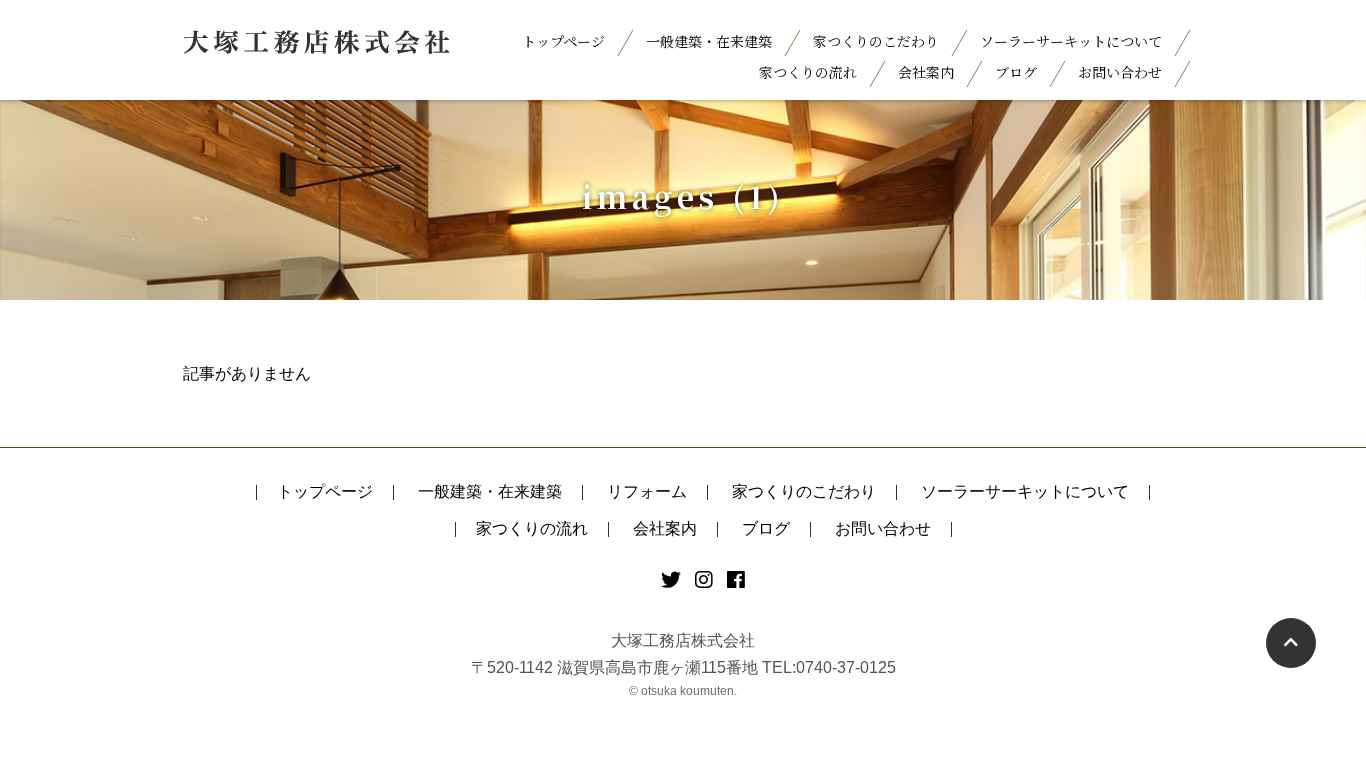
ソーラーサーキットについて (1071, 41)
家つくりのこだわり (876, 41)
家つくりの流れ (808, 72)
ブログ (1016, 72)
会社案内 (926, 72)
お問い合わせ (1120, 72)
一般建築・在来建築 (709, 41)
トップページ (563, 41)
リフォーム (647, 491)
